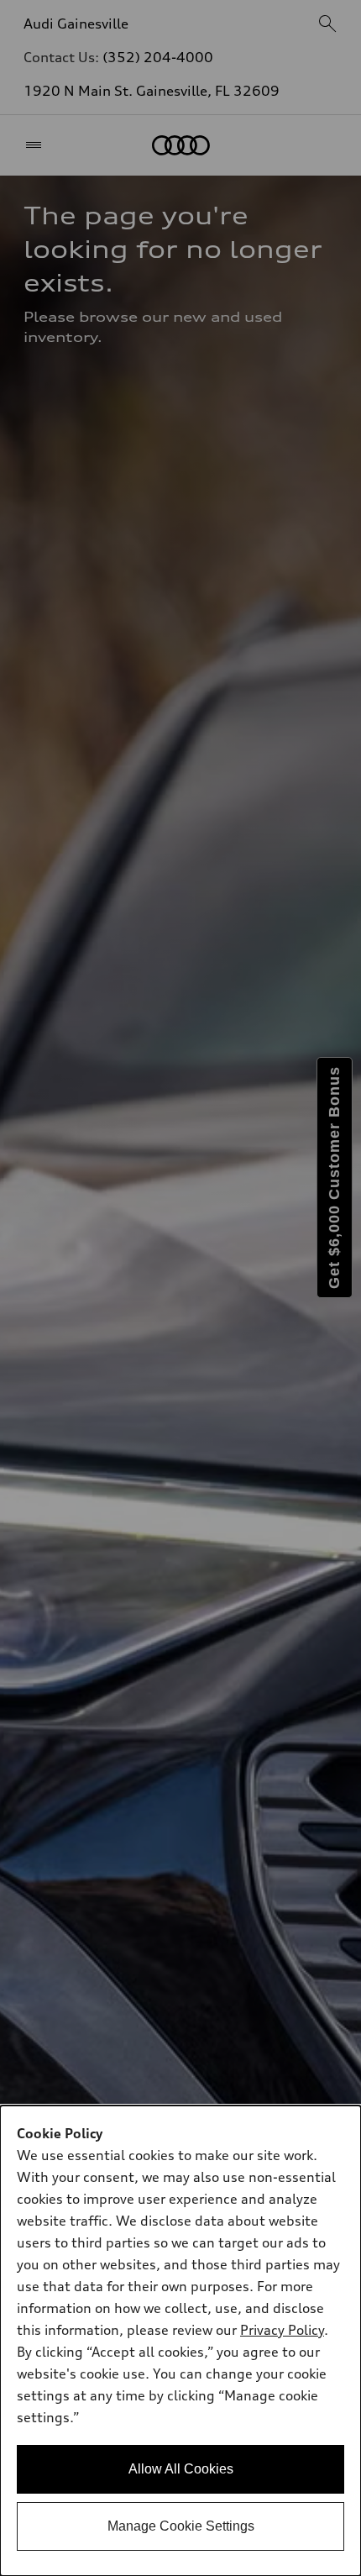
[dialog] (180, 2341)
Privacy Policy (282, 2330)
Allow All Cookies (181, 2469)
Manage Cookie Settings (181, 2526)
